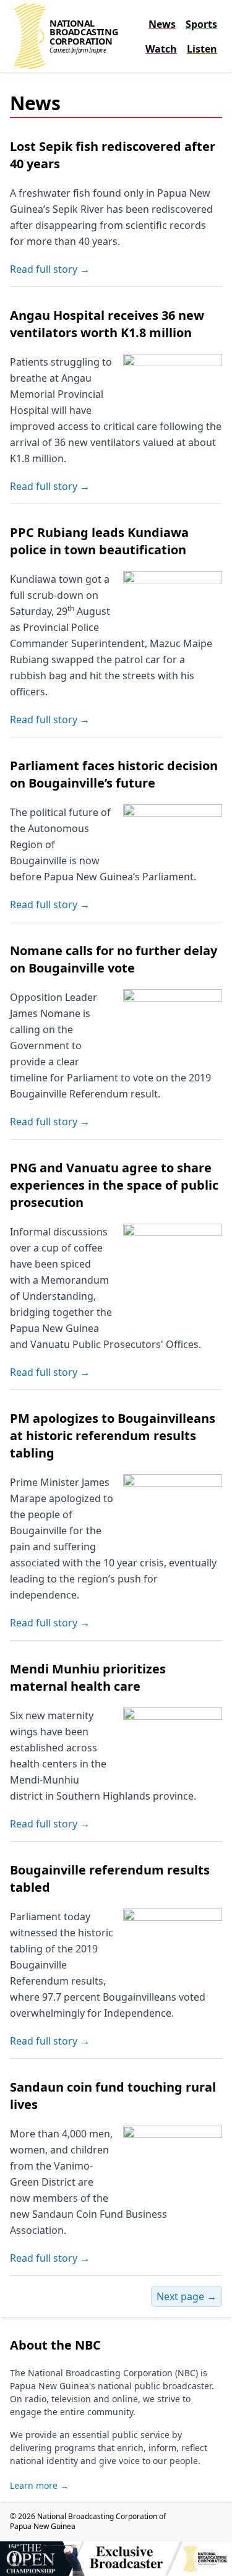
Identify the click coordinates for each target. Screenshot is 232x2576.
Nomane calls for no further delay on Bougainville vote (114, 959)
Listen (202, 49)
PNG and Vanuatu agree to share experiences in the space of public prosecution (114, 1185)
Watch (161, 49)
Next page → (187, 2296)
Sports (201, 24)
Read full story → (50, 269)
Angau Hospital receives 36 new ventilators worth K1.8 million (107, 324)
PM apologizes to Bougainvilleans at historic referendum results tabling (113, 1436)
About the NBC (55, 2345)
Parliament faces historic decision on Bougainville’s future (114, 774)
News (162, 24)
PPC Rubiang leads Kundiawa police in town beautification (99, 541)
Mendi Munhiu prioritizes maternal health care (88, 1677)
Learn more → (39, 2485)
